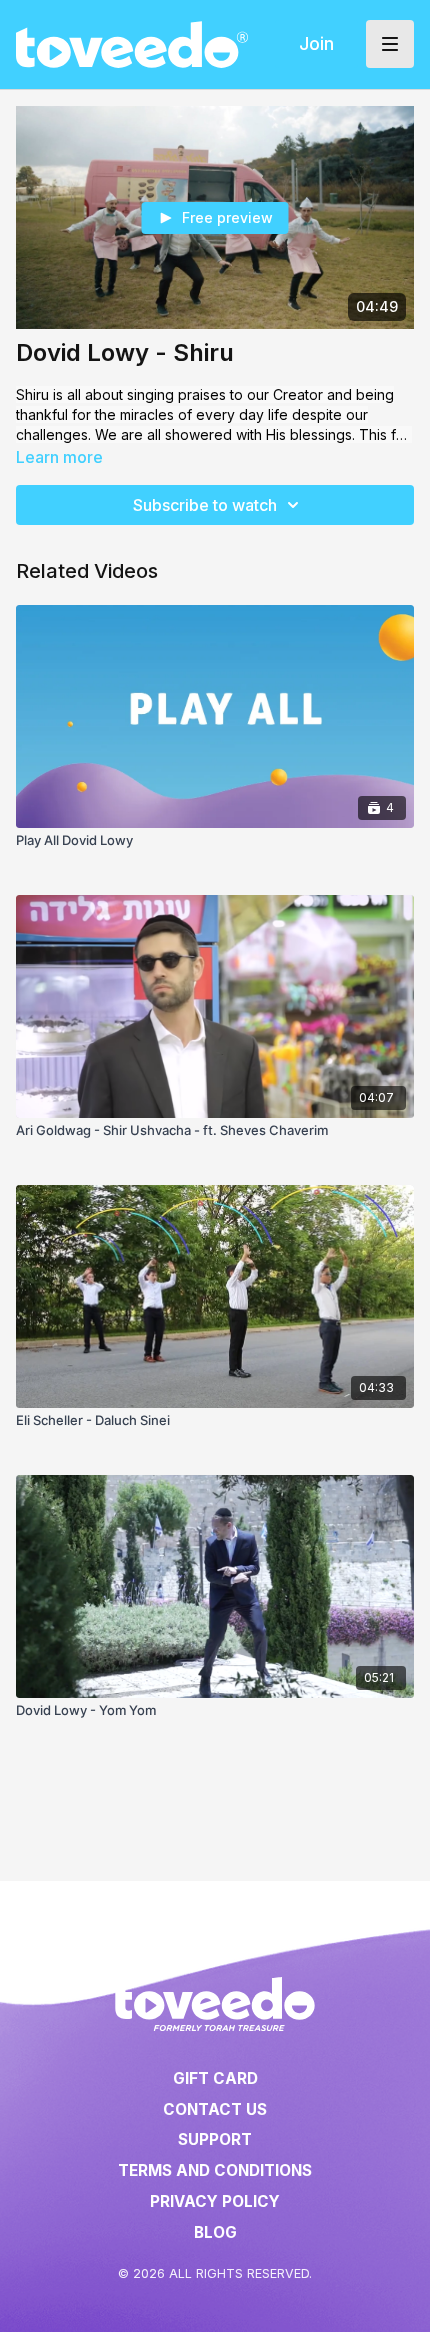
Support (215, 2139)
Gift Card (215, 2078)
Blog (215, 2232)
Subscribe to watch (205, 505)
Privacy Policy (215, 2201)
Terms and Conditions (215, 2170)
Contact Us (215, 2109)
